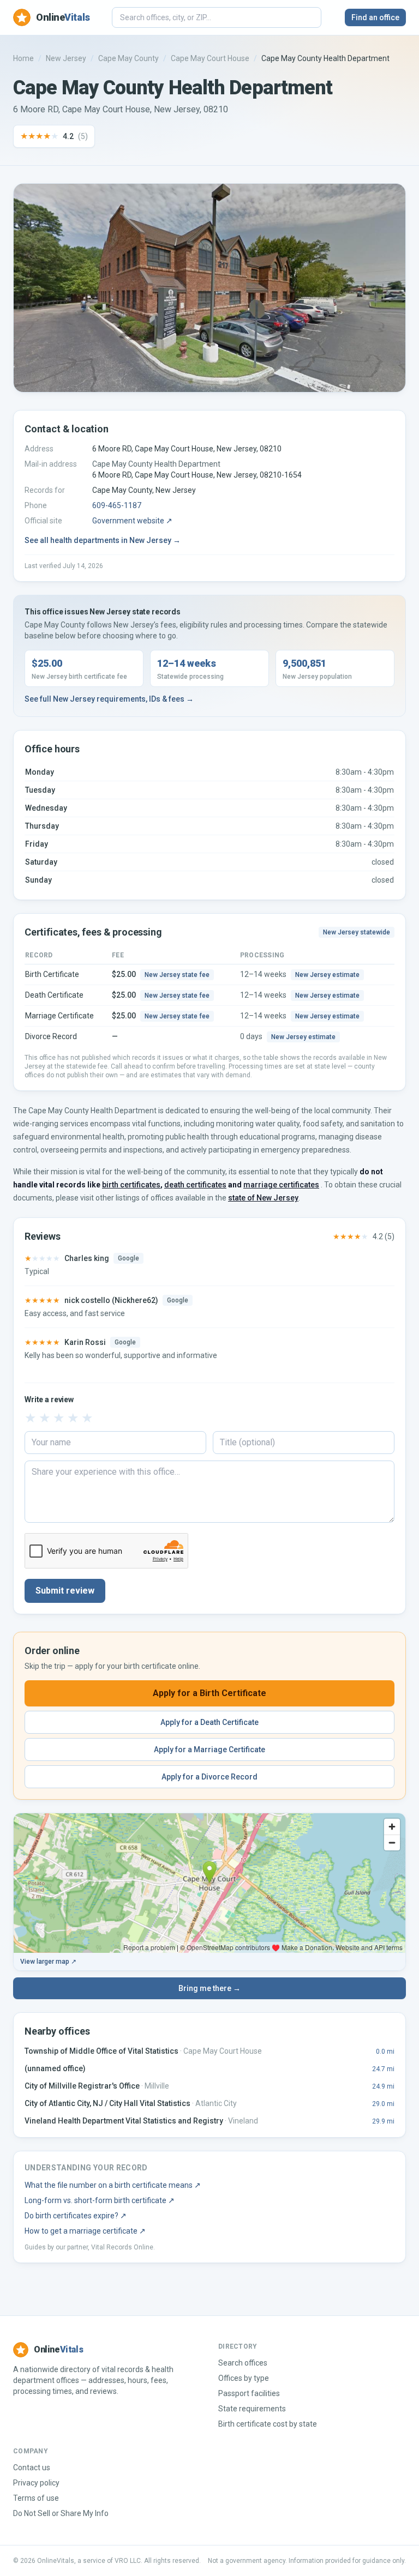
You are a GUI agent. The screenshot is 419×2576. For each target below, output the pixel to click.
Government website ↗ (132, 521)
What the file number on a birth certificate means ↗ (113, 2185)
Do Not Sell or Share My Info (61, 2513)
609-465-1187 (117, 505)
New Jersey (66, 58)
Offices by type (244, 2378)
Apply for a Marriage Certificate (209, 1749)
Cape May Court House (210, 58)
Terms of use (36, 2498)
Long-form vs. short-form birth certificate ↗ (100, 2200)
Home (23, 58)
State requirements (252, 2409)
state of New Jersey (263, 1198)
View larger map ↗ (48, 1962)
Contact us (32, 2468)
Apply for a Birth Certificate (209, 1693)
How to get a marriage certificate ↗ (85, 2231)
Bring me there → (209, 1988)
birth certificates (131, 1185)
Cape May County (128, 58)
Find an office (375, 17)
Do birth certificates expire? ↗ (76, 2216)
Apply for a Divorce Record (209, 1777)
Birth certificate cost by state (268, 2424)
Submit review (65, 1591)
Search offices (243, 2363)
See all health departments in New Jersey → (103, 540)
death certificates (195, 1185)
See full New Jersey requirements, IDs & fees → (109, 699)
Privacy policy (36, 2483)
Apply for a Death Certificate (209, 1722)
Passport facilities (249, 2393)
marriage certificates (281, 1185)
